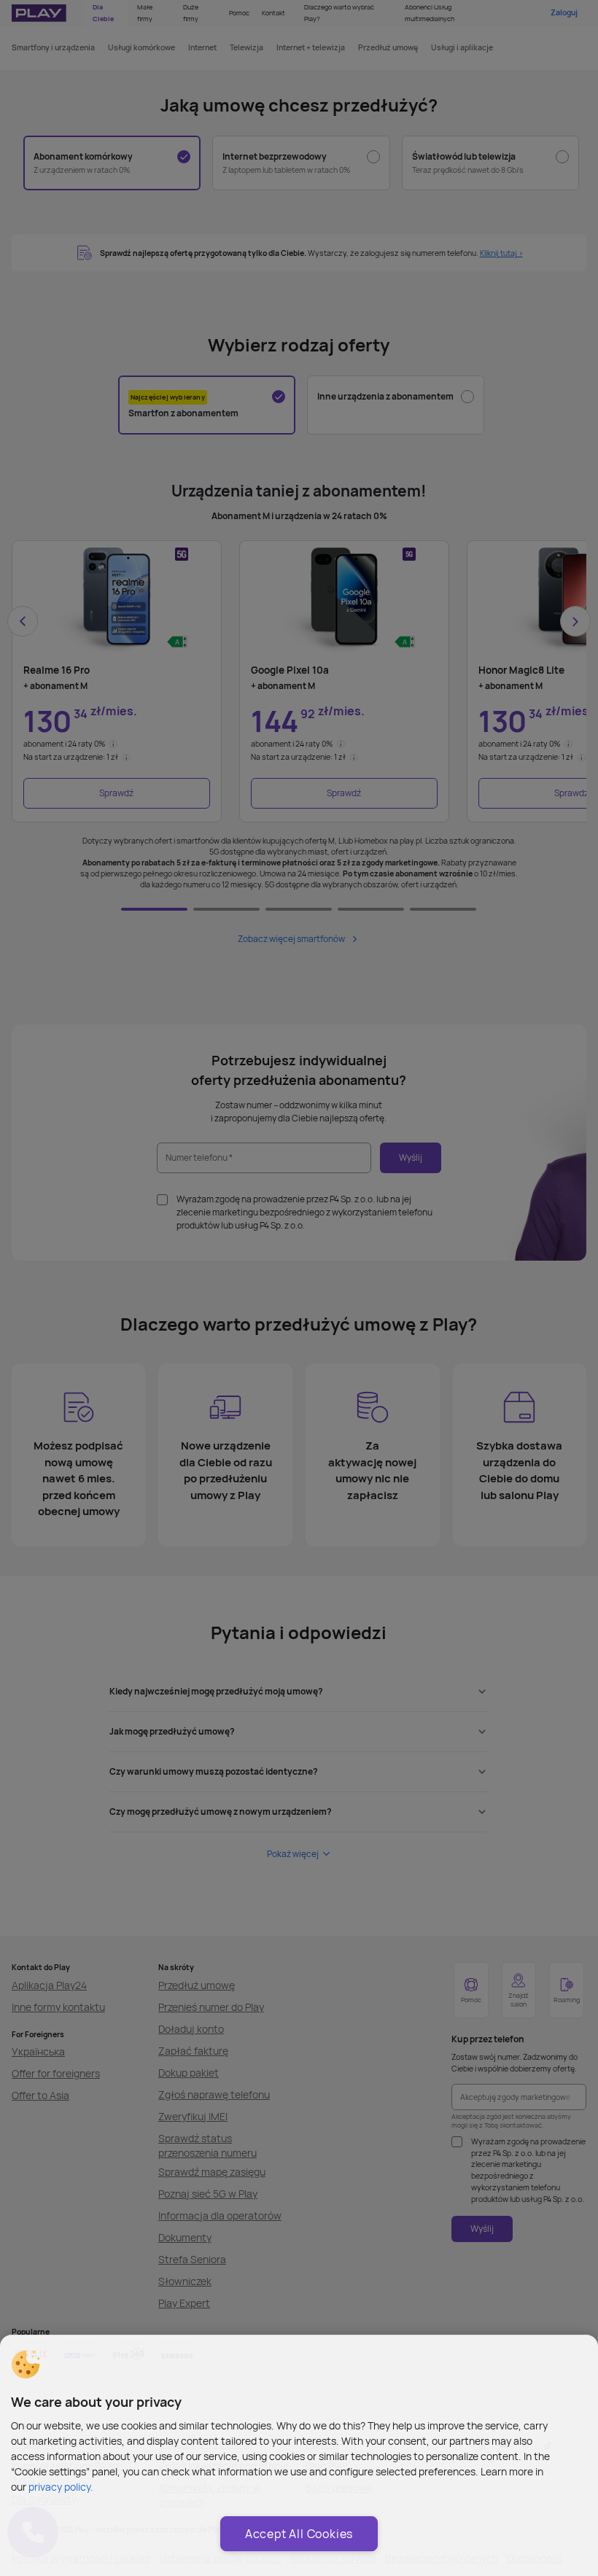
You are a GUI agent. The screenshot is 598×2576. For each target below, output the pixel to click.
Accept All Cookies (299, 2534)
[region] (299, 2455)
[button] (26, 2365)
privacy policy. (61, 2487)
